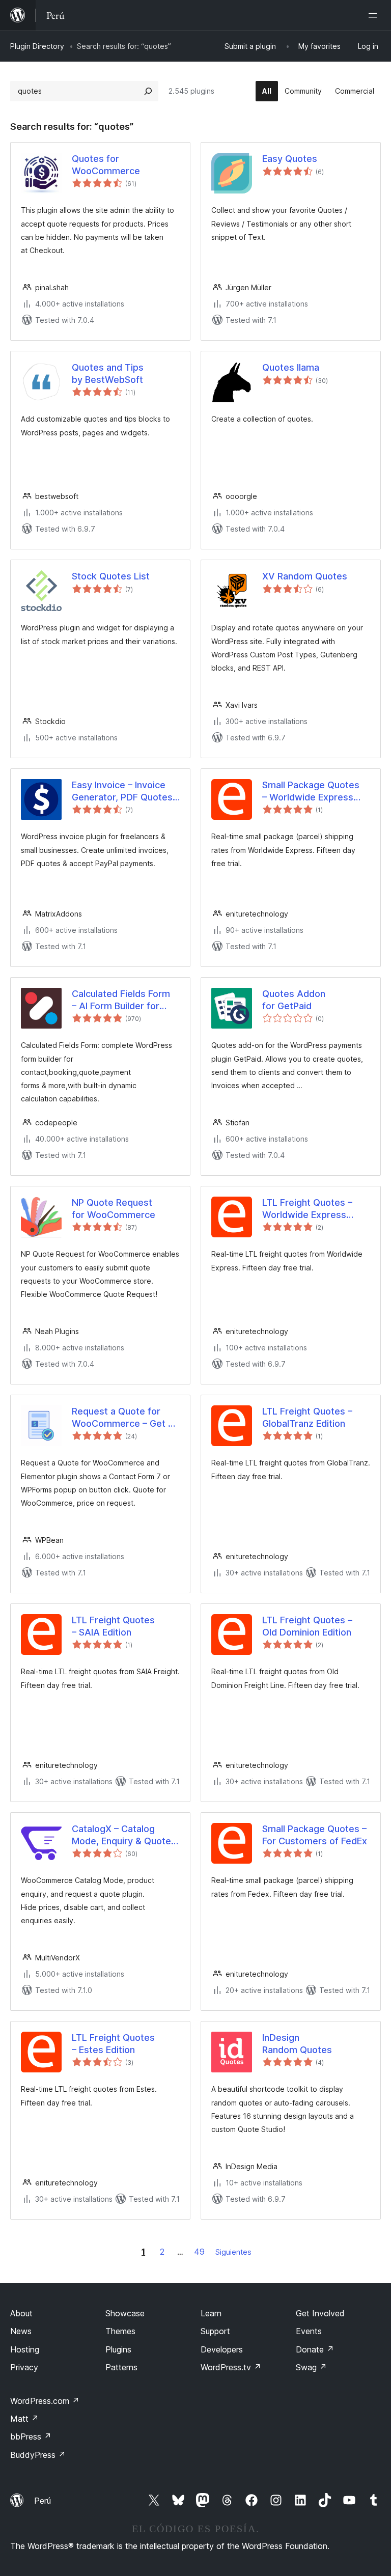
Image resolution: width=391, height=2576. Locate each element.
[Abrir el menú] (375, 15)
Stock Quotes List (111, 576)
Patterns (121, 2367)
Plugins (118, 2349)
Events (309, 2331)
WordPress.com (45, 2401)
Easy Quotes (290, 159)
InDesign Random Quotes (297, 2043)
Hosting (25, 2349)
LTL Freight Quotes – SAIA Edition (113, 1626)
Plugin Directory (37, 46)
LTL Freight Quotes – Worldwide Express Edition (307, 1209)
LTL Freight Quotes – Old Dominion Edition (307, 1626)
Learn (211, 2313)
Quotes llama (291, 367)
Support (215, 2331)
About (21, 2313)
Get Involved (320, 2313)
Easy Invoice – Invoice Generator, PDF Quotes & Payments (122, 791)
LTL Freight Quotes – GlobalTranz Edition (307, 1417)
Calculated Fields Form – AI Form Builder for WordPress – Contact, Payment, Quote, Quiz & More (123, 1000)
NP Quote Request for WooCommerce (114, 1208)
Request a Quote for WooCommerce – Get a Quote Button (122, 1418)
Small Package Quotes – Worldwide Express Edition (311, 791)
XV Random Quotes (305, 576)
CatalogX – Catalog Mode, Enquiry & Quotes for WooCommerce (124, 1835)
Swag (311, 2367)
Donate (315, 2349)
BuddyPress (38, 2455)
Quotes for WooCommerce (106, 164)
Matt (24, 2419)
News (21, 2331)
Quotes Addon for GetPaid (294, 1000)
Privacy (24, 2367)
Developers (222, 2349)
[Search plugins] (148, 91)
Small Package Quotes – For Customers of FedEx (315, 1835)
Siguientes (233, 2252)
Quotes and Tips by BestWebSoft (108, 373)
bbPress (31, 2436)
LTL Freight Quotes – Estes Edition (113, 2043)
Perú (43, 2501)
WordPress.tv (231, 2367)
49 (199, 2252)
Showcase (125, 2313)
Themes (120, 2331)
